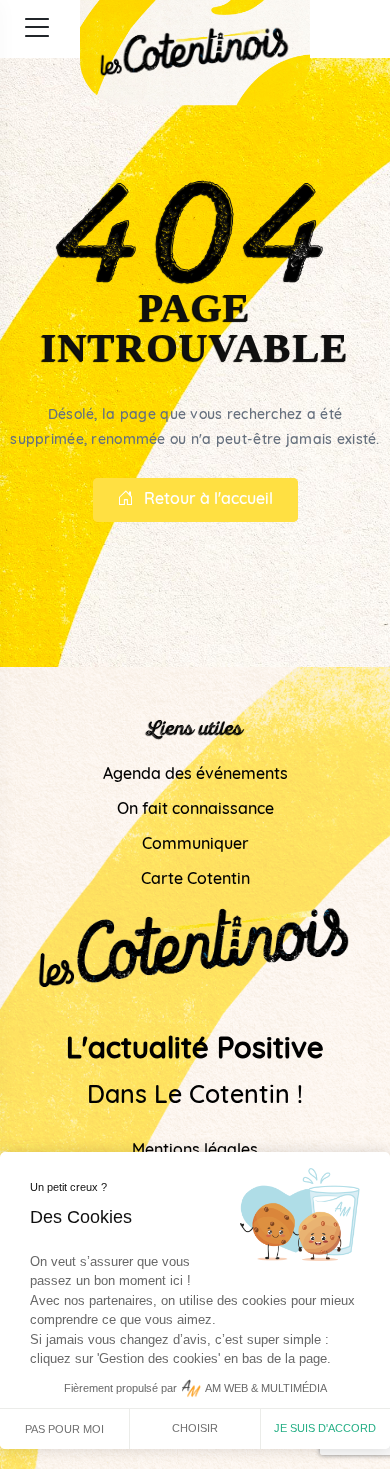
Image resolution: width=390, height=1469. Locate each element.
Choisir (195, 1428)
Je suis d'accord (325, 1428)
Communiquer (195, 845)
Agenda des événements (195, 775)
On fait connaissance (195, 810)
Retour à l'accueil (208, 500)
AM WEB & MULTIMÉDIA (266, 1388)
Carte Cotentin (195, 880)
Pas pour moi (64, 1429)
